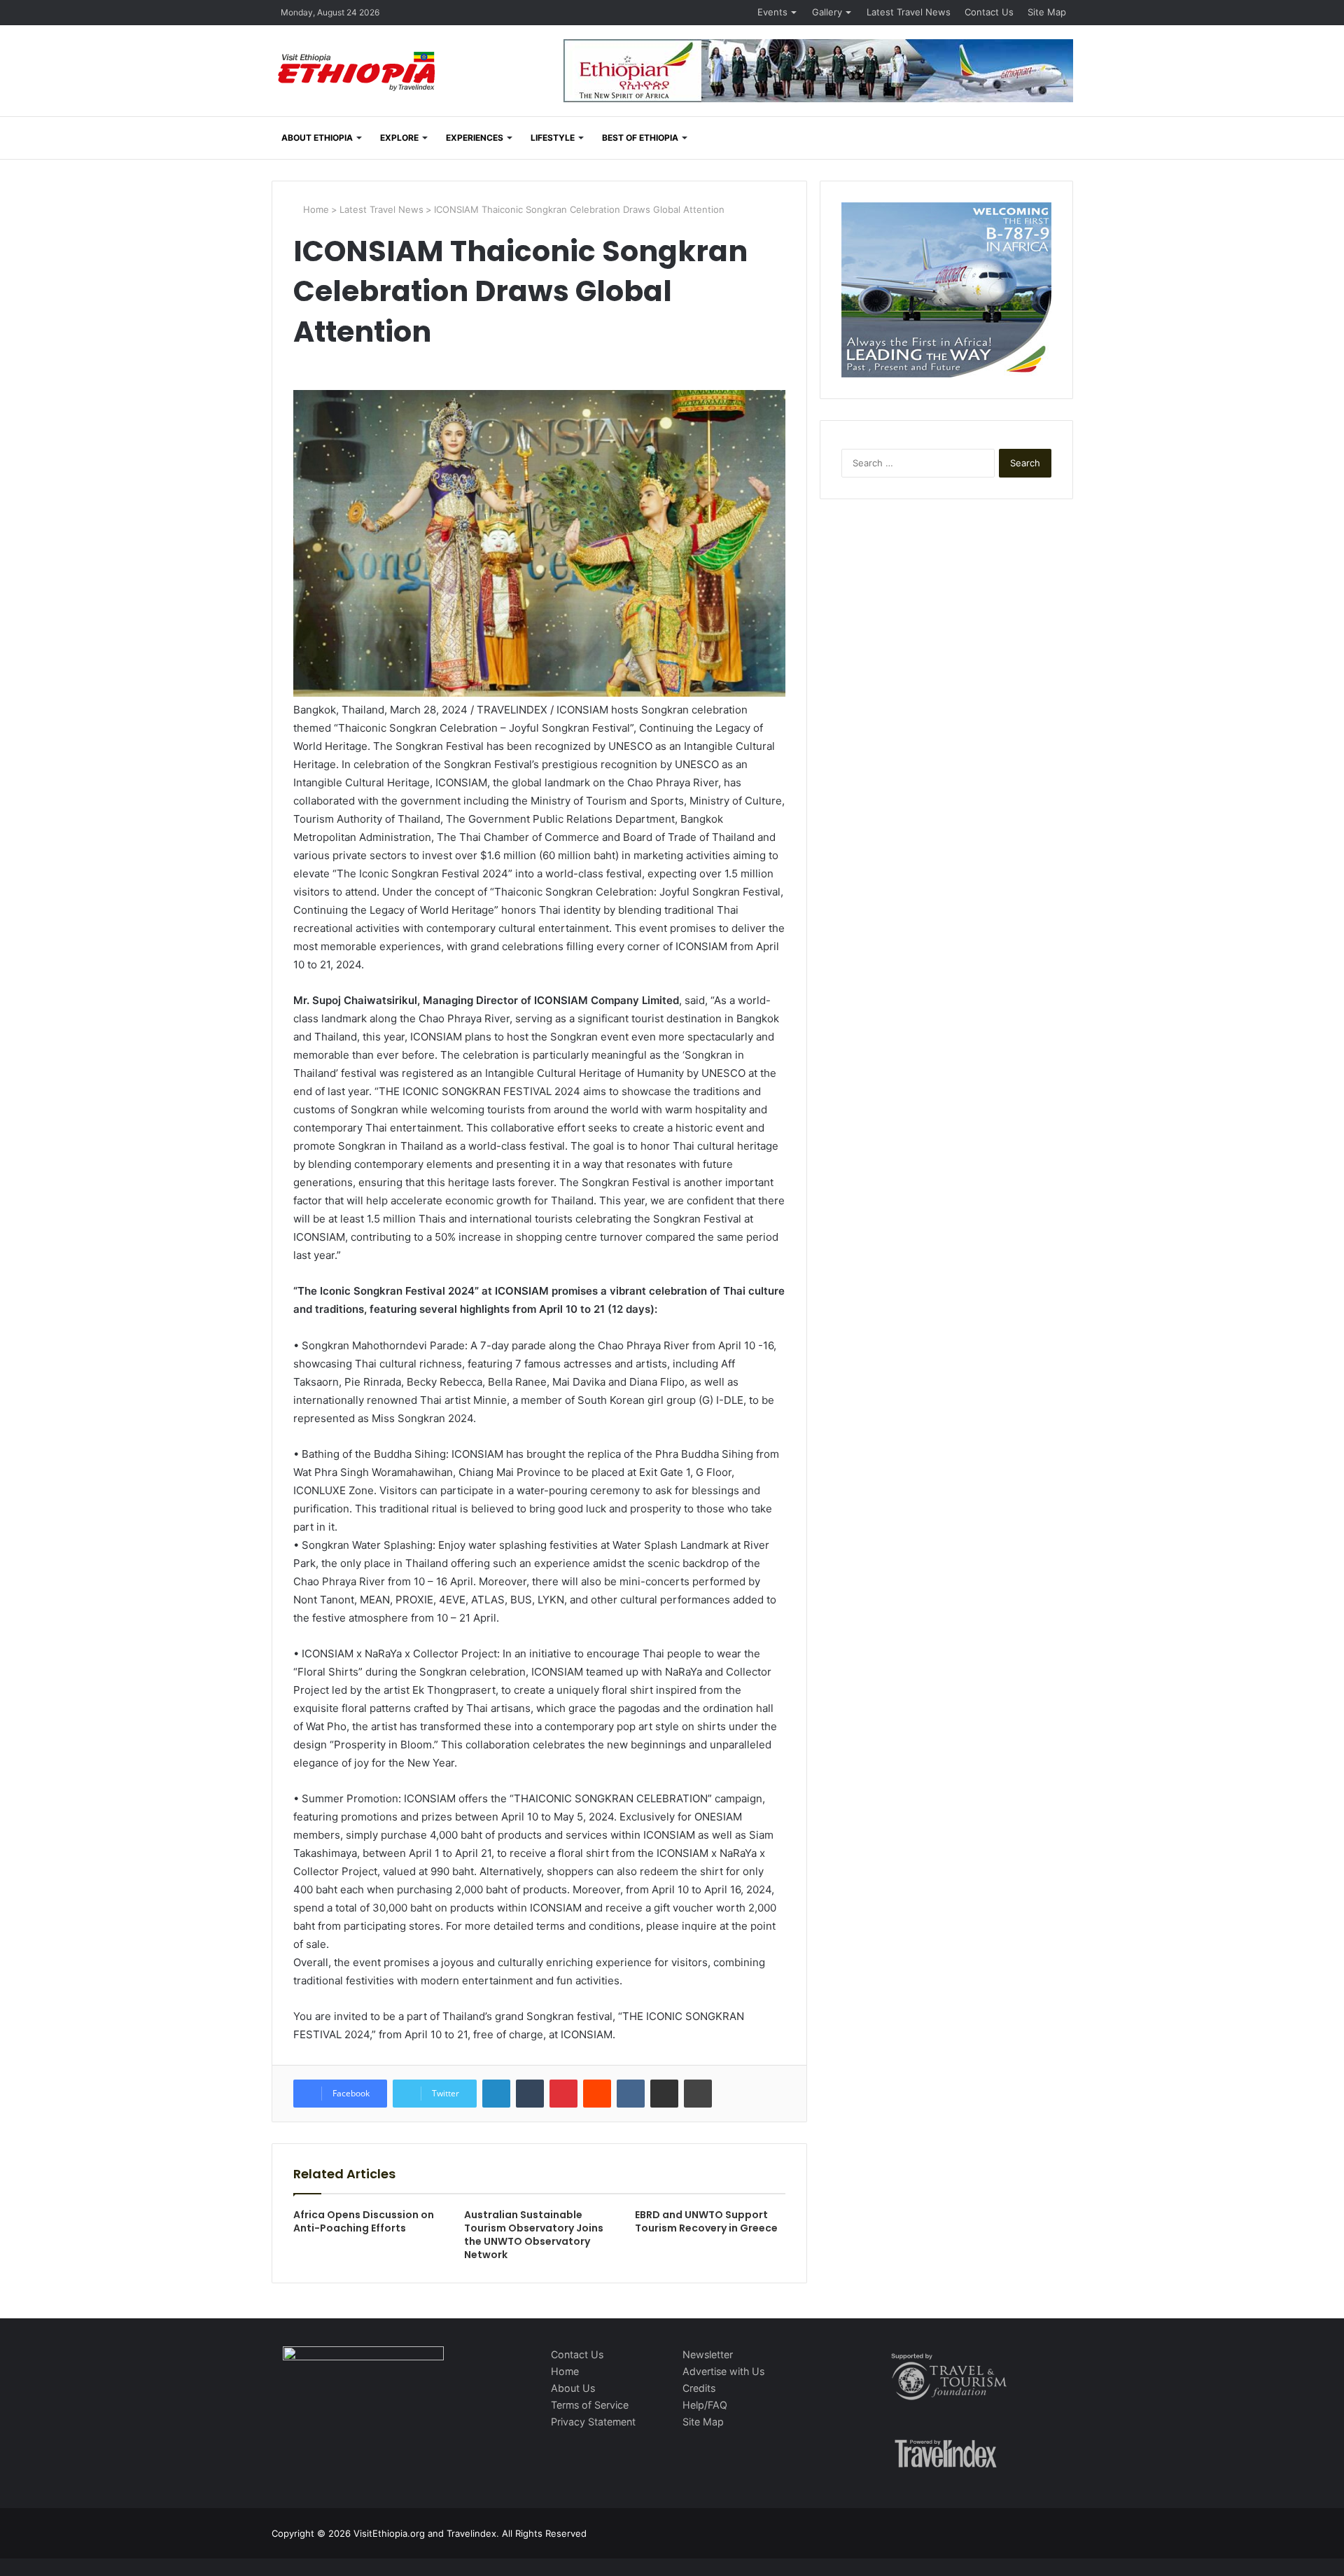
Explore (399, 138)
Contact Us (989, 12)
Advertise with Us (723, 2371)
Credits (699, 2388)
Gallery (827, 12)
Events (772, 12)
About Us (573, 2388)
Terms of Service (590, 2405)
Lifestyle (553, 138)
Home (315, 209)
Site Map (1047, 12)
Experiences (475, 138)
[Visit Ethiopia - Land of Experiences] (358, 72)
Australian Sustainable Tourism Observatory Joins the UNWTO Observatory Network (534, 2235)
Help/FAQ (705, 2405)
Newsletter (708, 2354)
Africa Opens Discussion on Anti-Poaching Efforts (364, 2221)
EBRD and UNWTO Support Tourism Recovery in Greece (706, 2221)
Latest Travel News (909, 12)
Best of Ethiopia (640, 138)
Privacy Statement (593, 2422)
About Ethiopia (317, 138)
